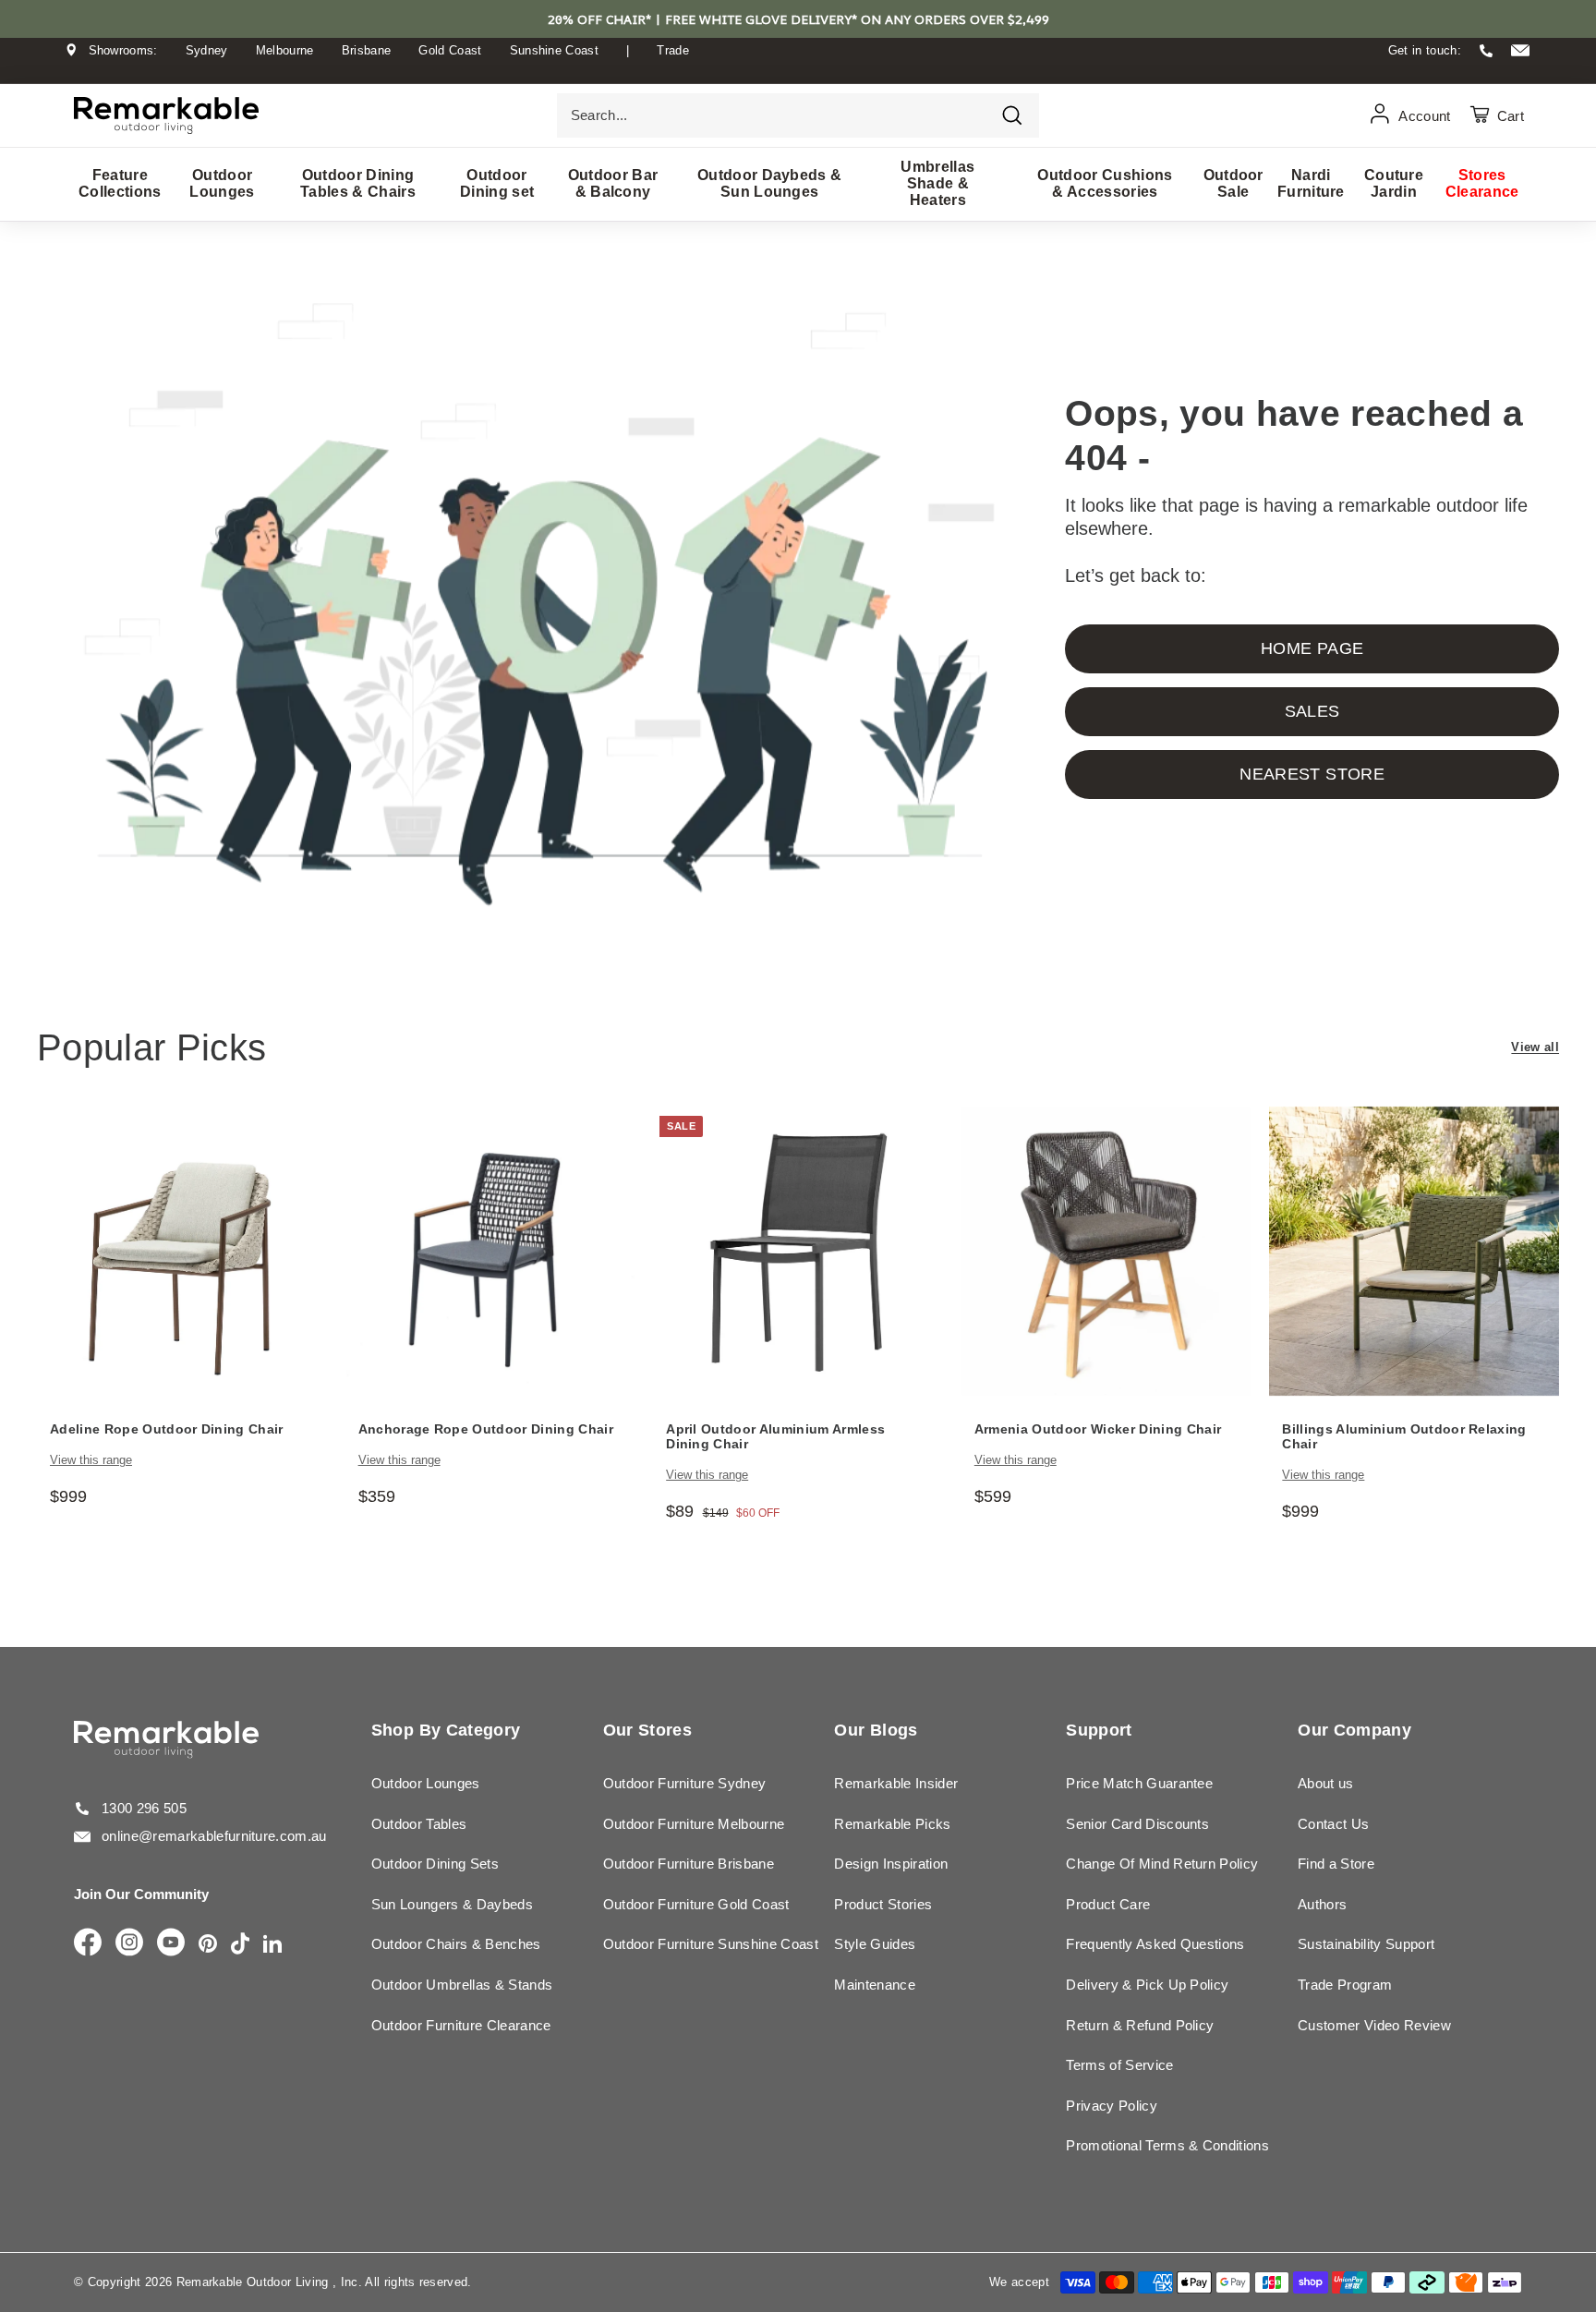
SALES (1312, 711)
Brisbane (367, 50)
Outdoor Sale (1233, 183)
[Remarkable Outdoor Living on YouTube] (171, 1943)
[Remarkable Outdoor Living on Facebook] (88, 1943)
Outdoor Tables (419, 1824)
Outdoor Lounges (222, 183)
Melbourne (285, 50)
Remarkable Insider (896, 1783)
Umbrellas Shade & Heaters (937, 183)
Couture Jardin (1394, 183)
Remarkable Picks (892, 1824)
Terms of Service (1119, 2065)
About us (1326, 1783)
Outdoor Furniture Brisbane (689, 1864)
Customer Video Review (1374, 2025)
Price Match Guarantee (1139, 1783)
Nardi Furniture (1311, 183)
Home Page (1312, 648)
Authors (1322, 1904)
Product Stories (883, 1904)
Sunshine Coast (555, 50)
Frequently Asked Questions (1155, 1944)
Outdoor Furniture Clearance (461, 2025)
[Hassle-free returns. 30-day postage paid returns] (798, 68)
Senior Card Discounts (1137, 1824)
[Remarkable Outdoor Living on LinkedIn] (272, 1945)
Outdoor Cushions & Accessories (1105, 183)
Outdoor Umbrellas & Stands (462, 1985)
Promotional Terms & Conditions (1167, 2145)
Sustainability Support (1366, 1944)
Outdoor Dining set (497, 183)
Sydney (207, 50)
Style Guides (875, 1944)
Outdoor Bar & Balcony (613, 183)
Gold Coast (450, 50)
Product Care (1108, 1904)
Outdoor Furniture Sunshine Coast (711, 1944)
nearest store (1312, 774)
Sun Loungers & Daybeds (452, 1904)
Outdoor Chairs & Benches (456, 1944)
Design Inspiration (891, 1864)
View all (1535, 1047)
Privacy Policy (1112, 2106)
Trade (673, 50)
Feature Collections (120, 183)
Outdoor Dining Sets (435, 1864)
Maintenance (875, 1985)
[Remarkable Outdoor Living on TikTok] (240, 1945)
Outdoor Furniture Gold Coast (696, 1904)
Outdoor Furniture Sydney (685, 1783)
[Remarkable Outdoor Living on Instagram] (129, 1943)
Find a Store (1336, 1864)
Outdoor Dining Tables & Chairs (358, 183)
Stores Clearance (1482, 183)
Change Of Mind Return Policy (1162, 1864)
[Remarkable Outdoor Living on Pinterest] (208, 1945)
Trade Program (1345, 1985)
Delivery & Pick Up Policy (1147, 1985)
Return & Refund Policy (1140, 2025)
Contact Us (1333, 1824)
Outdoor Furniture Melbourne (694, 1824)
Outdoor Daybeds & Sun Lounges (770, 183)
